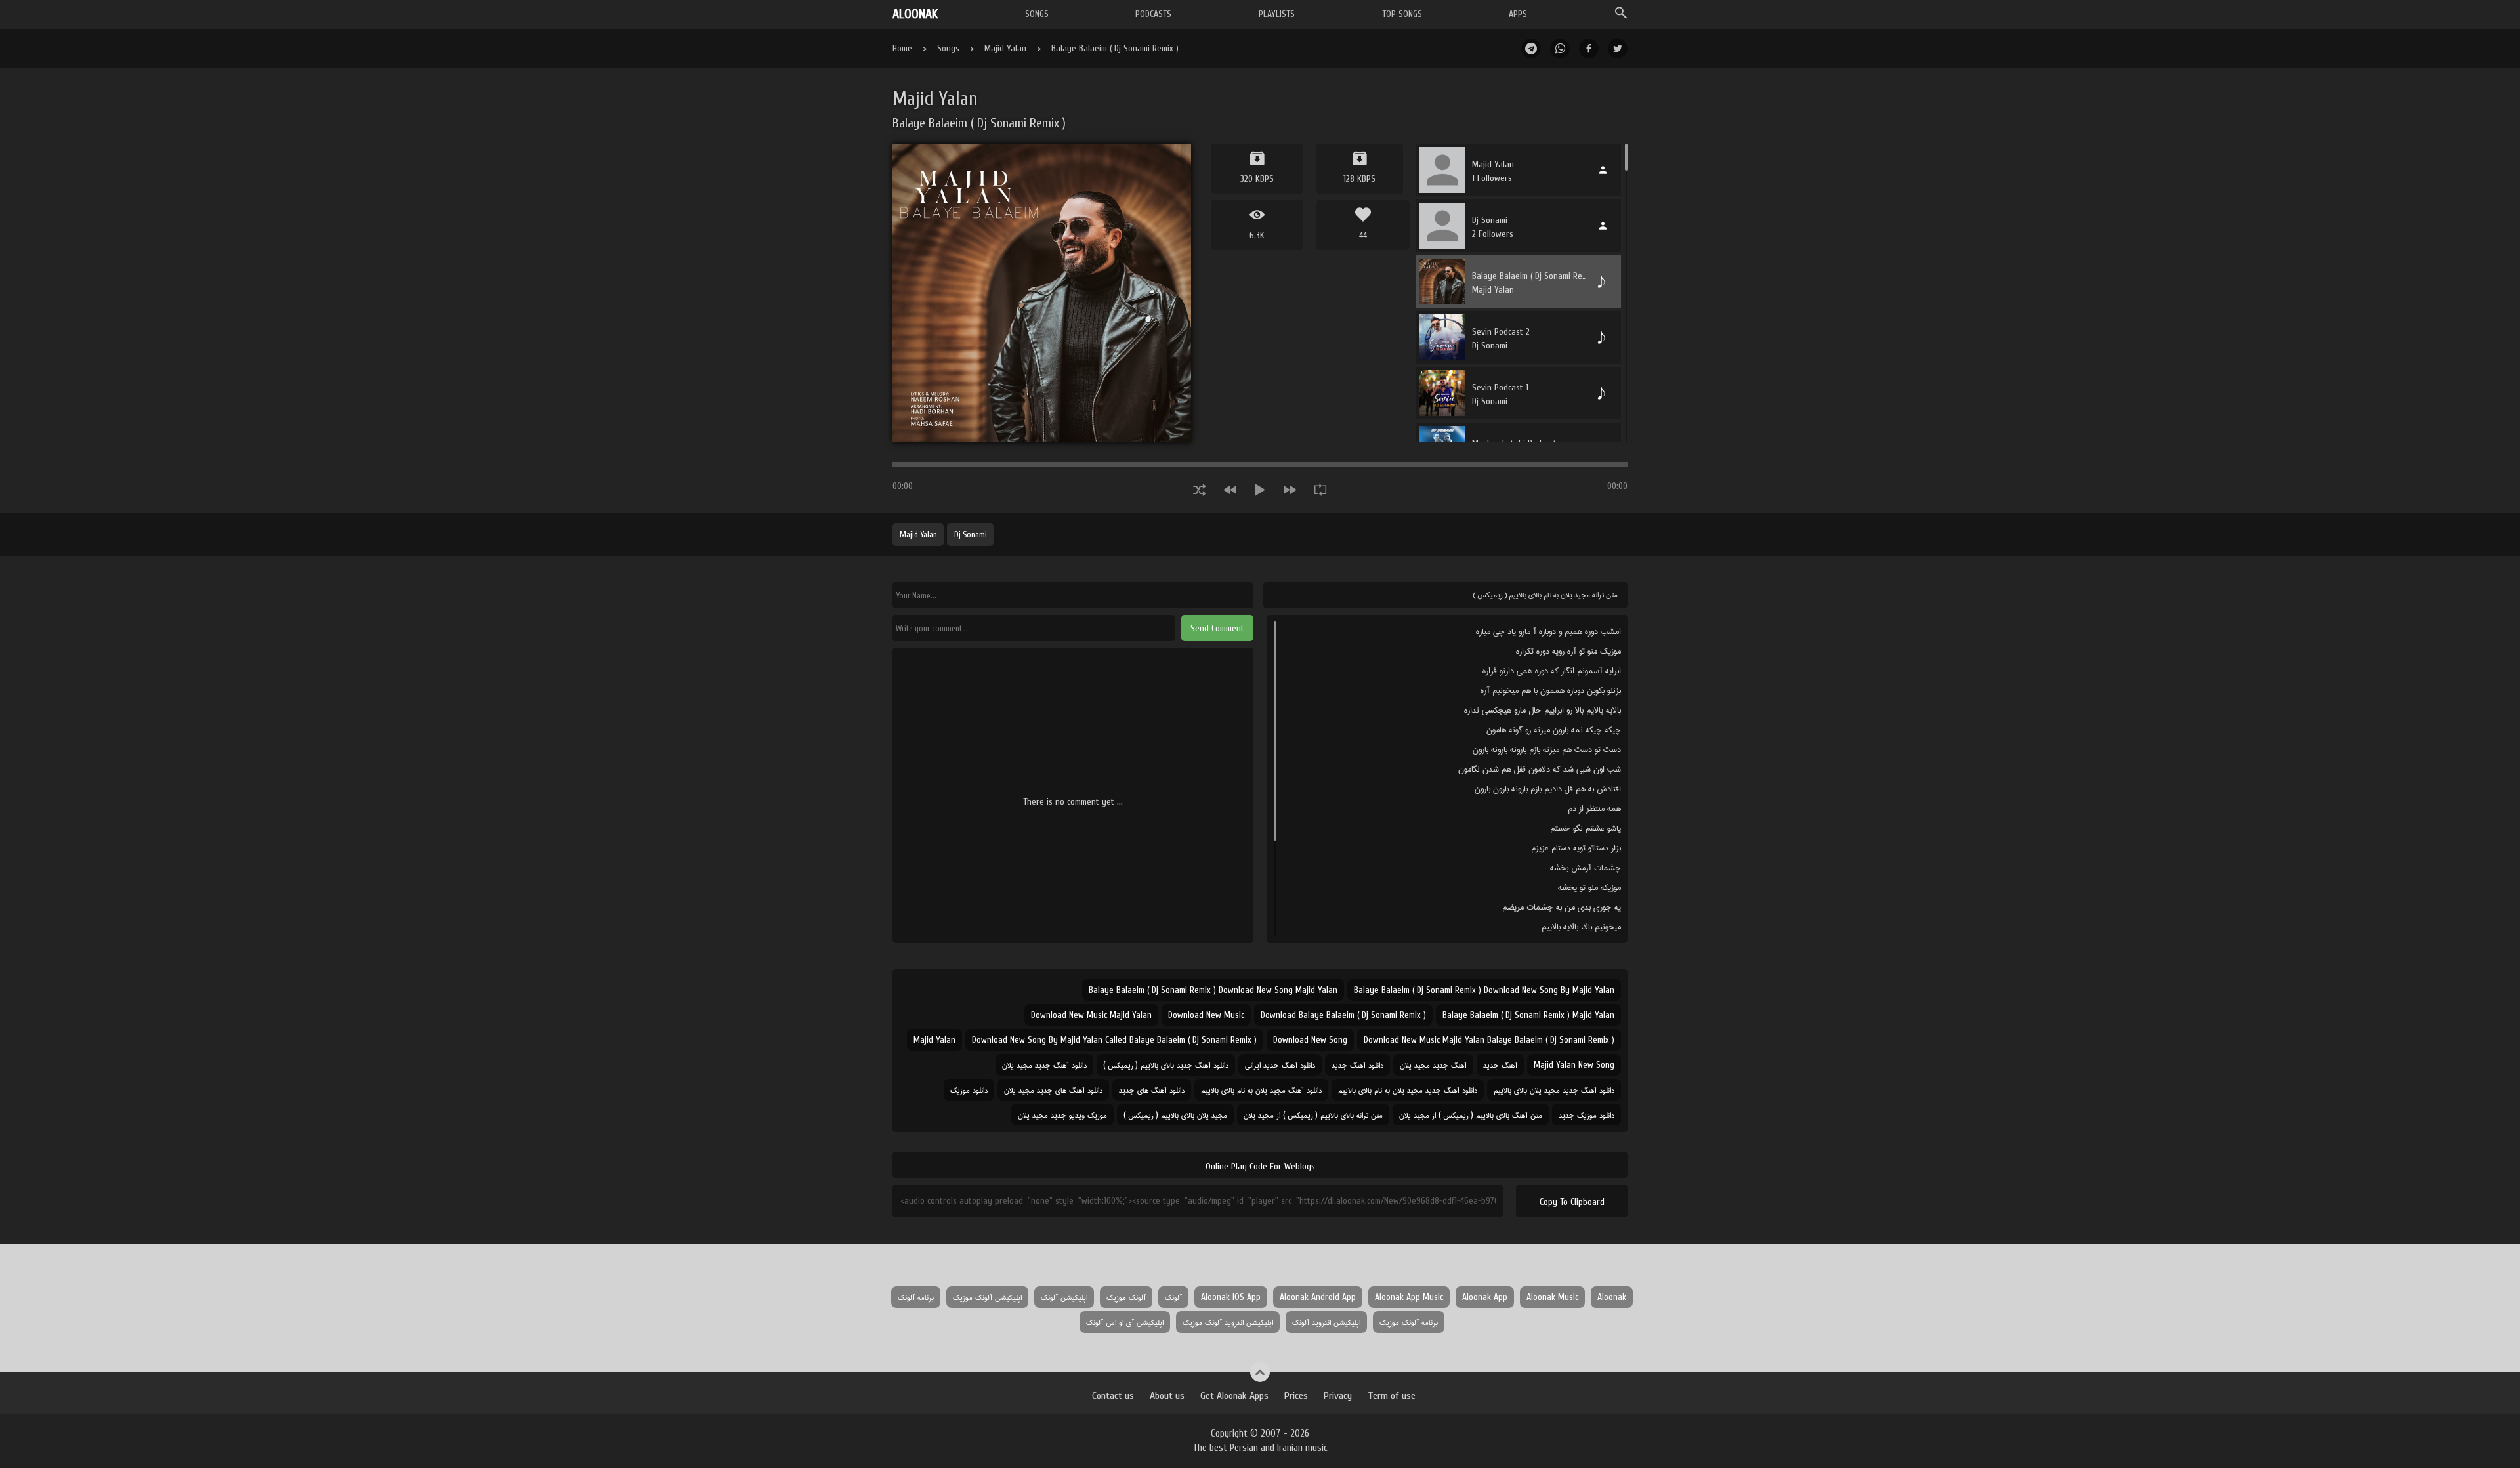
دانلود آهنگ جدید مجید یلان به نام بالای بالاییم (1408, 1090)
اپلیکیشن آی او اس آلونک (1125, 1322)
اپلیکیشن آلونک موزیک (987, 1297)
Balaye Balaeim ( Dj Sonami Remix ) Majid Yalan (1528, 1015)
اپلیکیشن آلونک (1064, 1297)
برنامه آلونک (916, 1297)
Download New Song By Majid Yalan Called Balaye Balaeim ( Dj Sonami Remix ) (1114, 1040)
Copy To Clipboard (1572, 1202)
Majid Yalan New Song (1574, 1065)
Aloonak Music (1552, 1297)
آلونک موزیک (1126, 1297)
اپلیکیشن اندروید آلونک (1326, 1322)
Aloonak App (1485, 1297)
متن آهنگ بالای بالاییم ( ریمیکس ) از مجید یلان (1471, 1115)
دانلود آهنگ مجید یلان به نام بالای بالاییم (1261, 1090)
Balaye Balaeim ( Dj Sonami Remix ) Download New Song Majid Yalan (1213, 990)
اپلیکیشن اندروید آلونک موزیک (1228, 1322)
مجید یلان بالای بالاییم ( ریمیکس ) (1175, 1115)
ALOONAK (915, 14)
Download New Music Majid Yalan (1091, 1015)
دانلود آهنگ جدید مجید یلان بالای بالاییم (1554, 1090)
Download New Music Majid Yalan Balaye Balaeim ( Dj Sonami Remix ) (1489, 1040)
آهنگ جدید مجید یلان (1433, 1065)
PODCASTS (1153, 14)
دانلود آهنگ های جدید (1152, 1090)
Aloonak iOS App (1231, 1297)
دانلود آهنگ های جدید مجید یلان (1053, 1090)
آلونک (1173, 1297)
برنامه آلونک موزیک (1409, 1322)
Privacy (1338, 1396)
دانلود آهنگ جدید (1357, 1065)
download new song (1310, 1040)
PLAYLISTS (1277, 14)
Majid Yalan (1005, 48)
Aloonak (1612, 1297)
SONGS (1037, 14)
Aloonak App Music (1409, 1297)
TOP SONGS (1402, 14)
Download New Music (1206, 1015)
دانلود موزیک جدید (1586, 1115)
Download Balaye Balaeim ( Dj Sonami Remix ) (1343, 1015)
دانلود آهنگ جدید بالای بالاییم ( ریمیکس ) (1166, 1065)
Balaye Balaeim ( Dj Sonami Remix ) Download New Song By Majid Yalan (1484, 990)
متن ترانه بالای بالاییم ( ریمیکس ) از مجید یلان (1313, 1115)
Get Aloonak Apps (1234, 1396)
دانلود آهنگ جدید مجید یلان (1044, 1065)
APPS (1518, 14)
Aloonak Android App (1318, 1297)
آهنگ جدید (1500, 1065)
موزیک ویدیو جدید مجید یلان (1062, 1115)
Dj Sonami (971, 535)
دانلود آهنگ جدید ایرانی (1280, 1065)
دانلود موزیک (969, 1090)
